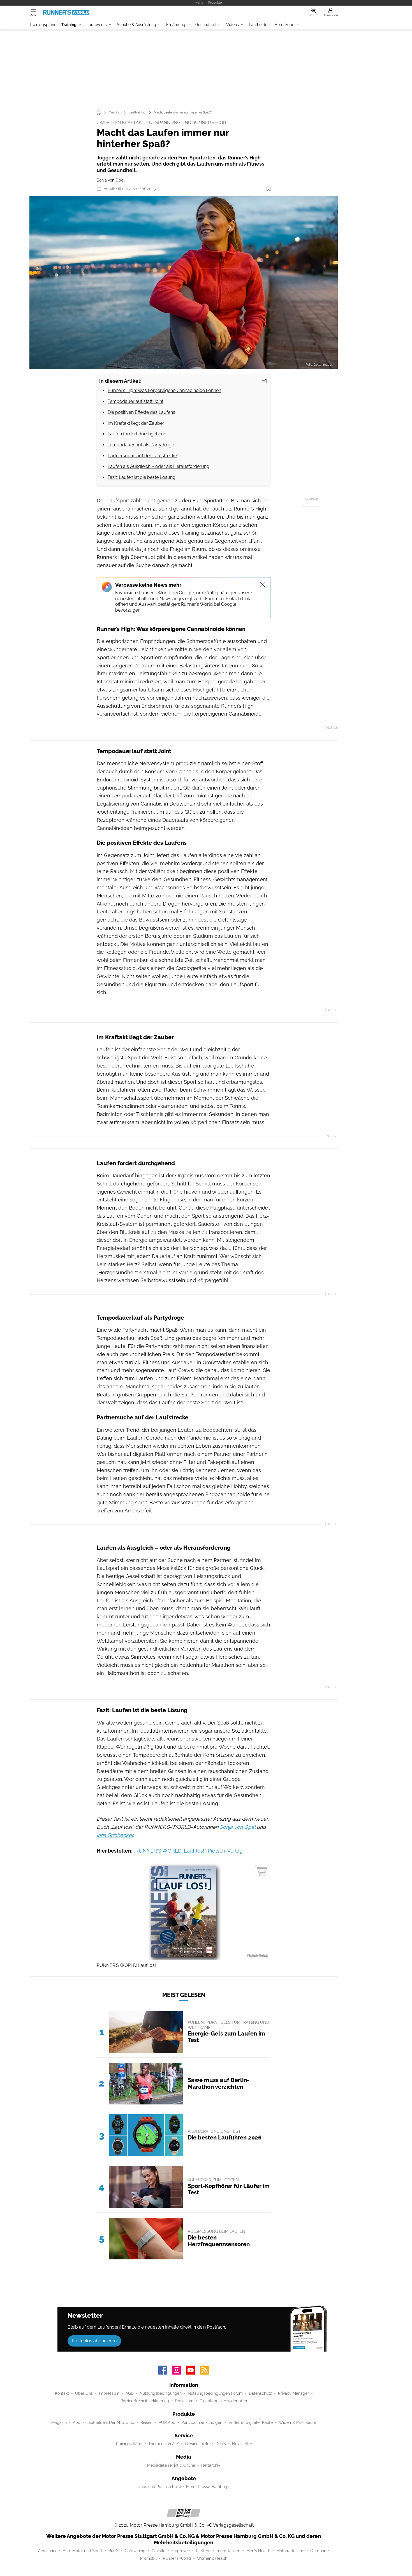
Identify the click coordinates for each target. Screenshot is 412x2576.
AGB (129, 2393)
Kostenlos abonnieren (94, 2341)
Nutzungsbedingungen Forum (215, 2393)
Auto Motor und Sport (83, 2551)
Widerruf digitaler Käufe (251, 2422)
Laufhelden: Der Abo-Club (110, 2422)
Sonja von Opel (111, 180)
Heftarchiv (211, 2465)
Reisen (146, 2422)
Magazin (59, 2422)
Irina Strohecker (115, 1835)
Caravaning (135, 2551)
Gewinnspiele (197, 2444)
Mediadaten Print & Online (171, 2465)
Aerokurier (47, 2551)
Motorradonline (290, 2551)
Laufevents (97, 25)
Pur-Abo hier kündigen (202, 2422)
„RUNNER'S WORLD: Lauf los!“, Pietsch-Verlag (188, 1851)
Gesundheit (206, 25)
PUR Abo (167, 2422)
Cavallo (158, 2551)
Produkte (215, 3)
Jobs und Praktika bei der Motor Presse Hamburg (184, 2487)
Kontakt (62, 2393)
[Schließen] (263, 585)
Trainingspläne (43, 25)
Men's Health (258, 2551)
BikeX (114, 2551)
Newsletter (242, 2444)
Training (69, 25)
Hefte (199, 3)
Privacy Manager (293, 2393)
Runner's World (177, 2558)
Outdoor (318, 2551)
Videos (232, 25)
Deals (221, 2444)
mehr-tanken (228, 2551)
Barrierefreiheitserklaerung (145, 2401)
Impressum (109, 2393)
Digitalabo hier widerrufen (223, 2401)
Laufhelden (259, 25)
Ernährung (176, 25)
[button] (184, 283)
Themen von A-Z (164, 2444)
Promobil (148, 2558)
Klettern (203, 2551)
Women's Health (212, 2558)
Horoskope (284, 25)
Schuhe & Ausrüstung (136, 25)
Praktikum (184, 2401)
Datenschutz (260, 2393)
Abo (77, 2422)
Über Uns (84, 2393)
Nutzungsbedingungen (161, 2393)
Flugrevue (181, 2551)
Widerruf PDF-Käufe (298, 2422)
